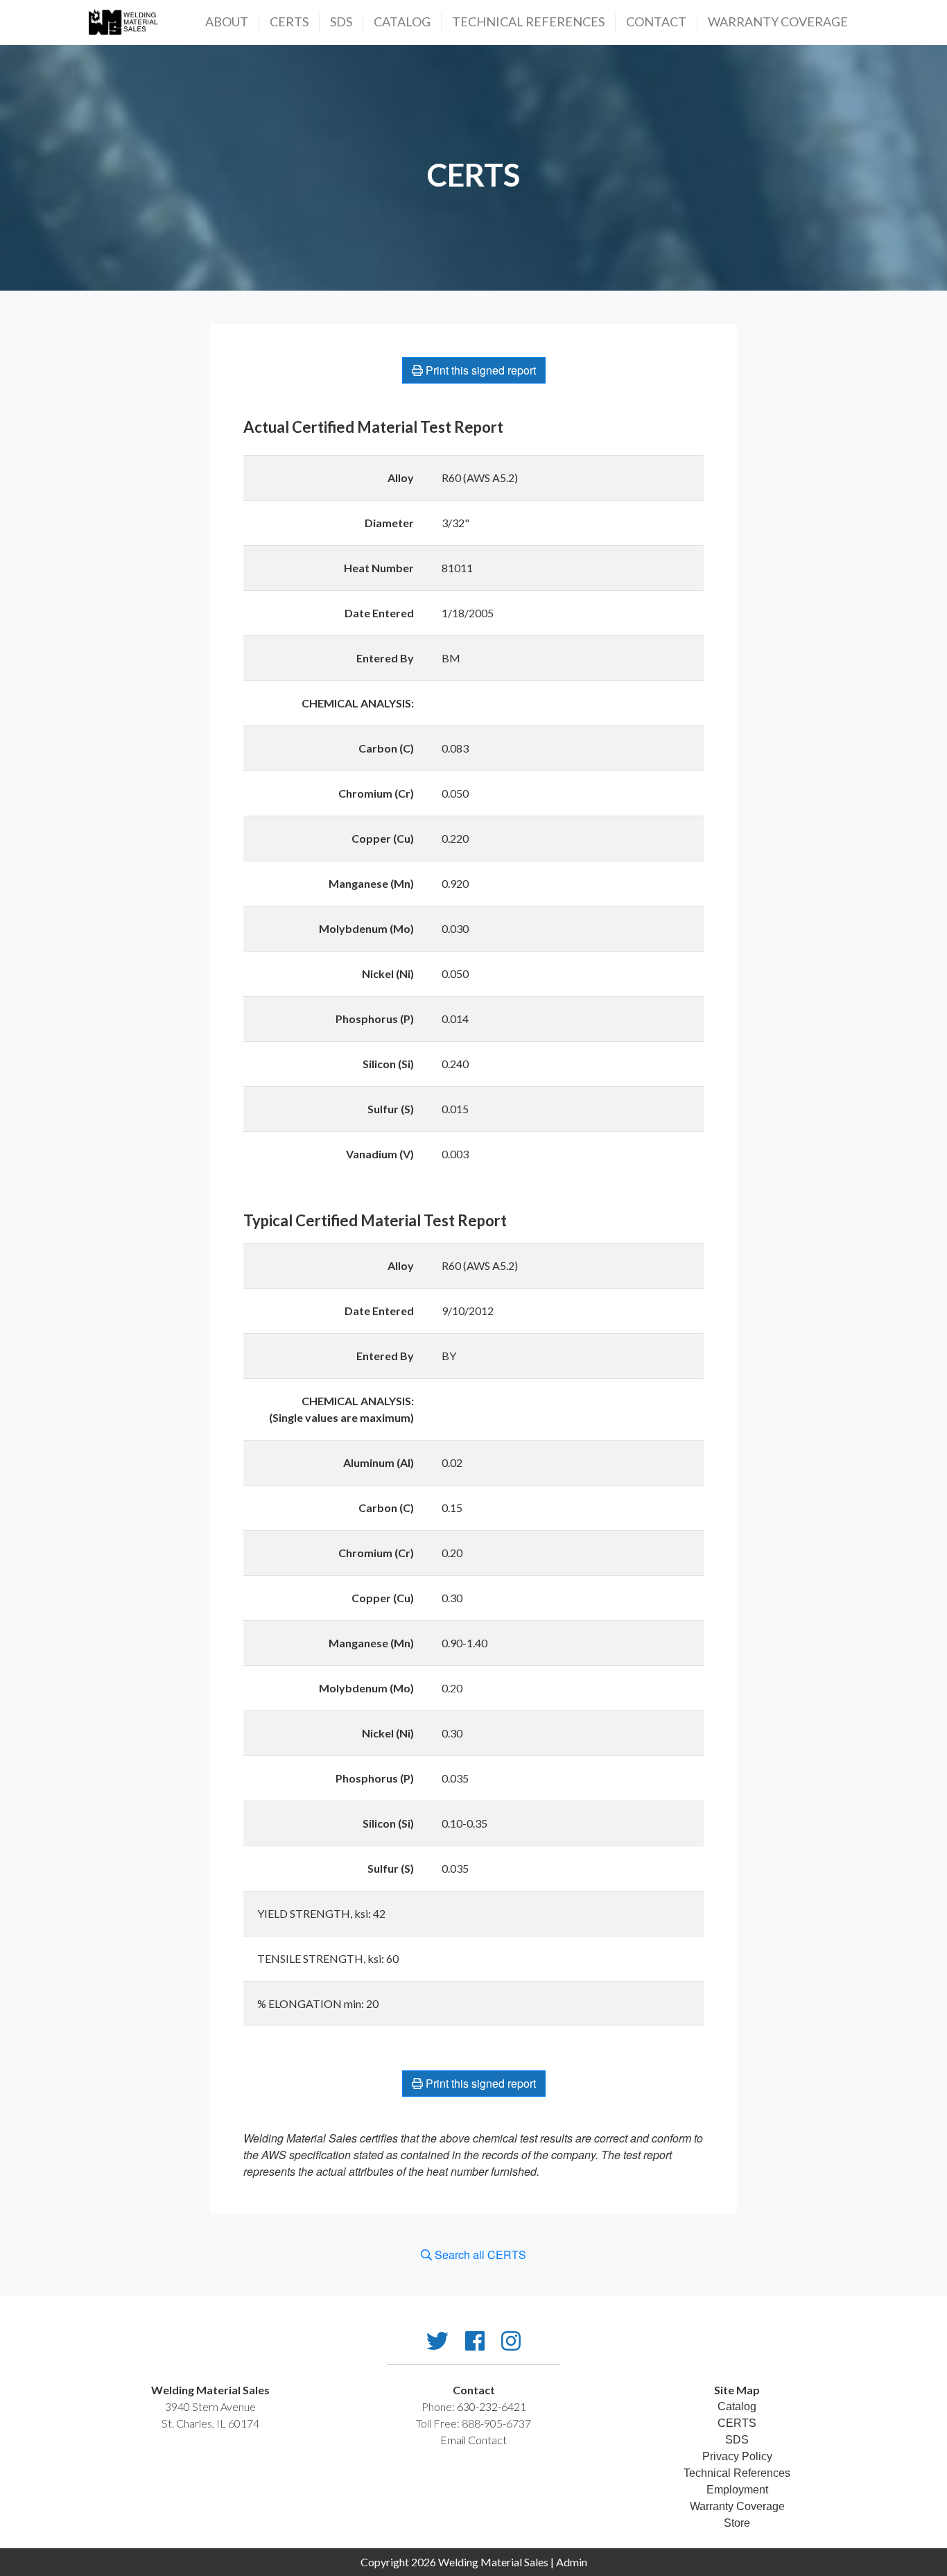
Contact (656, 22)
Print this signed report (479, 370)
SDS (341, 22)
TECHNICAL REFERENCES (528, 22)
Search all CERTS (479, 2255)
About (227, 22)
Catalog (402, 22)
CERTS (289, 22)
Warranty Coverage (778, 22)
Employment (737, 2490)
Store (737, 2523)
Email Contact (473, 2440)
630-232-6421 (492, 2406)
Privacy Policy (737, 2456)
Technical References (737, 2473)
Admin (572, 2562)
